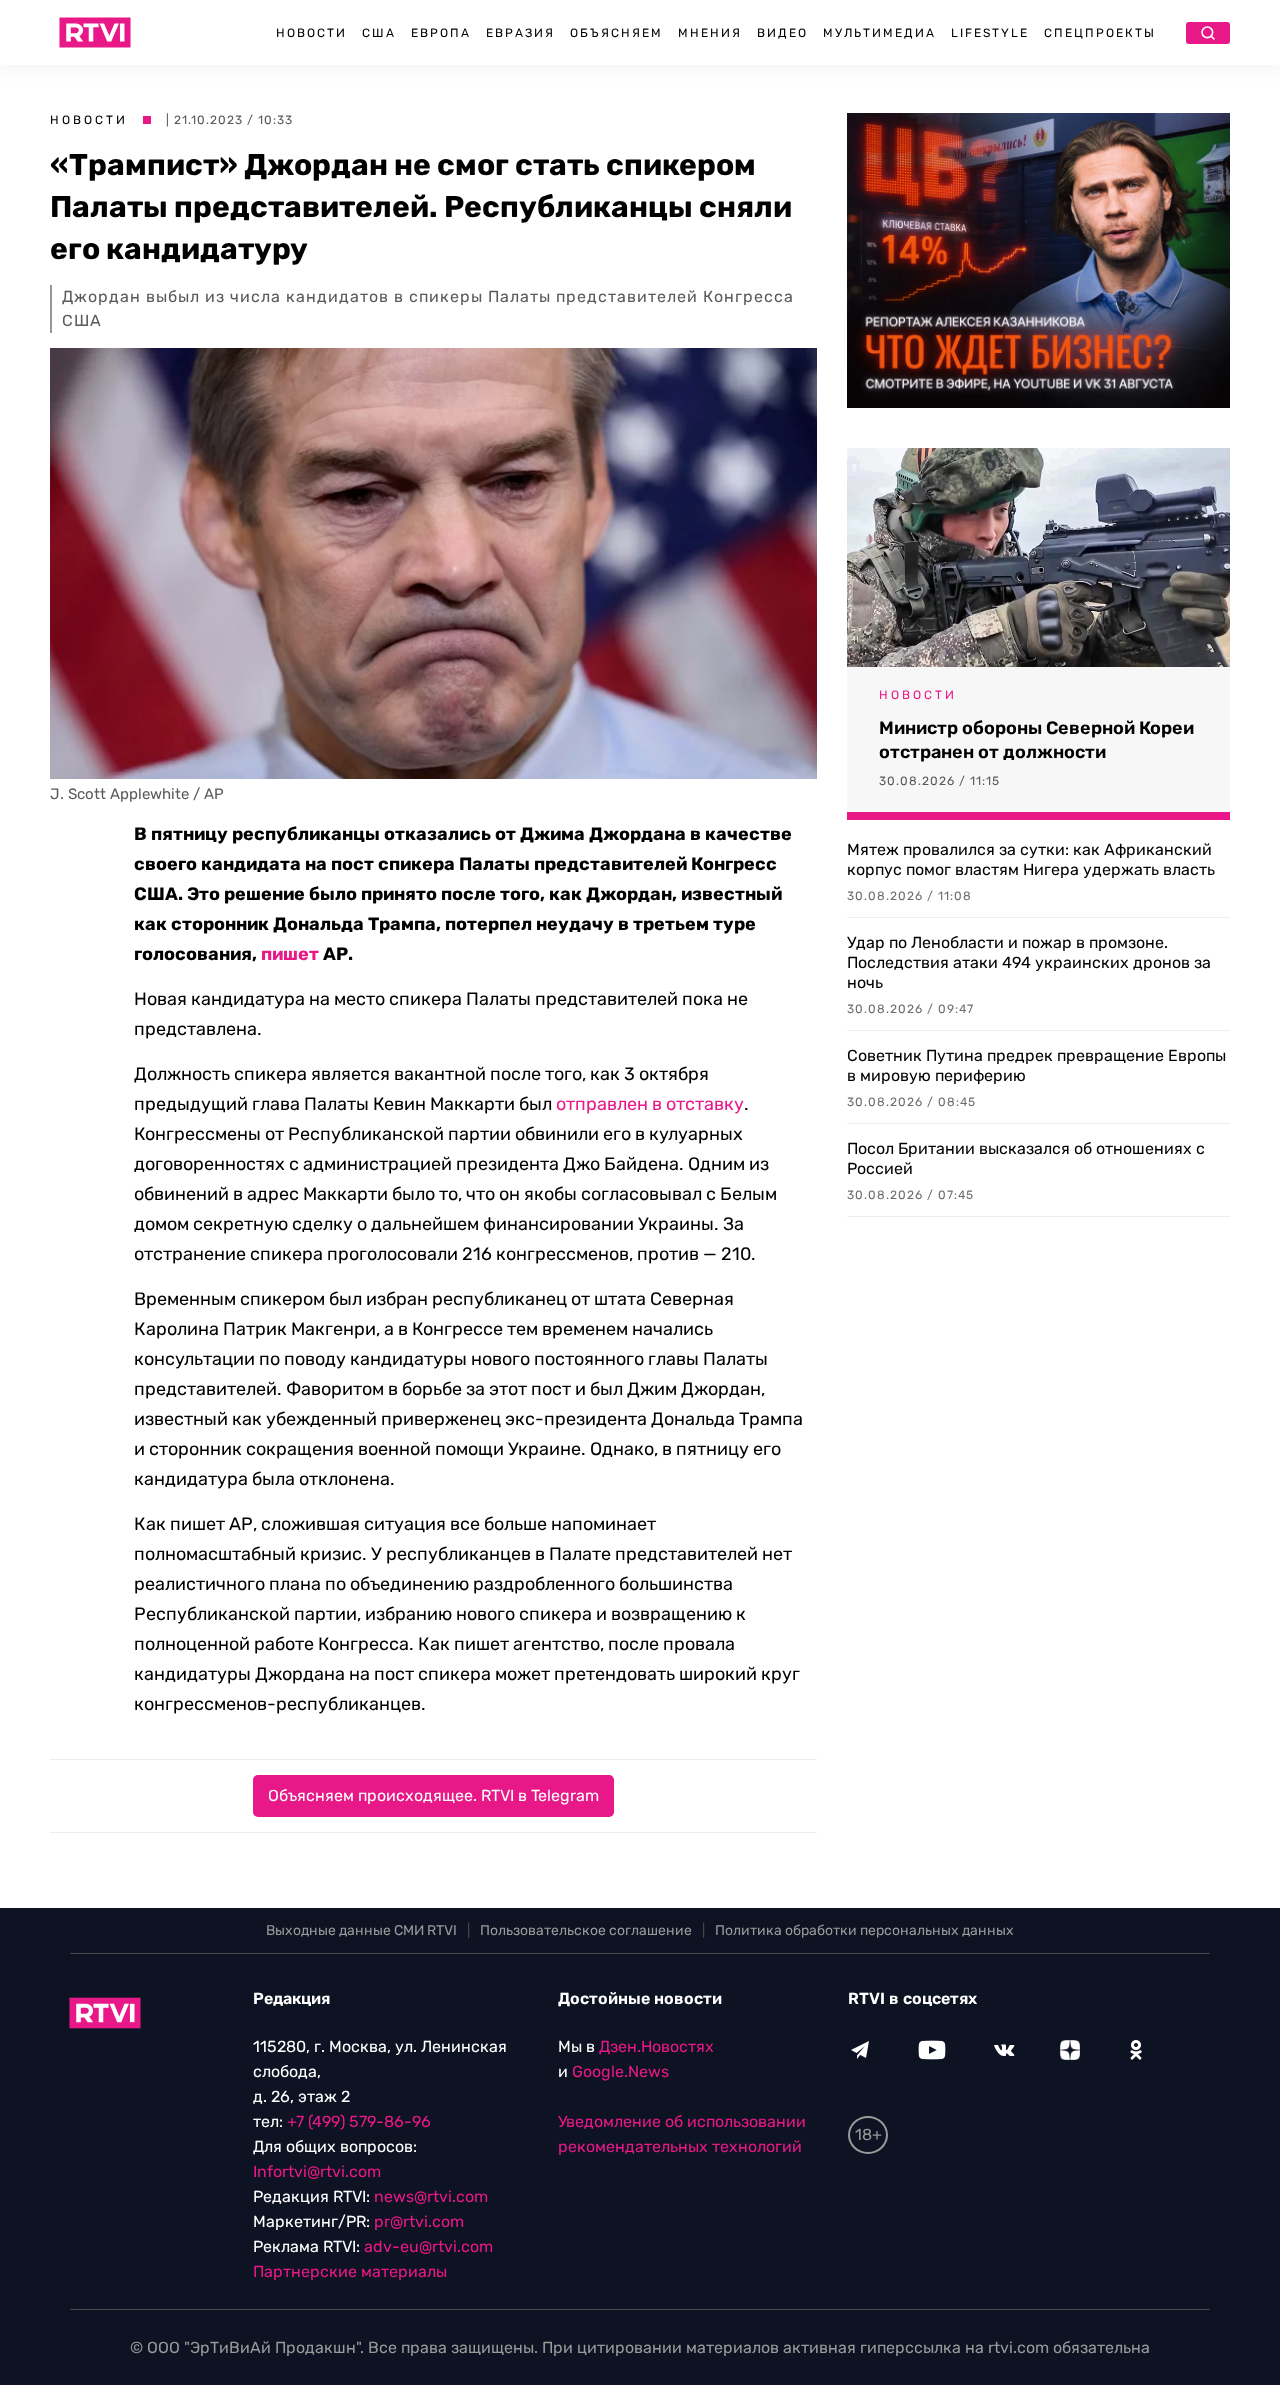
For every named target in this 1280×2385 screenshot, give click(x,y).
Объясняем (616, 33)
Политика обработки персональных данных (864, 1930)
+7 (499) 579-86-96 (359, 2121)
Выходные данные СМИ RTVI (361, 1930)
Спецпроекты (1100, 33)
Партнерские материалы (350, 2271)
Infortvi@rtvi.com (317, 2171)
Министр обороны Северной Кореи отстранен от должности (1036, 740)
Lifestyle (990, 33)
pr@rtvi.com (419, 2221)
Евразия (520, 33)
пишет (290, 954)
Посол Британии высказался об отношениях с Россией (1026, 1158)
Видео (782, 33)
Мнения (710, 33)
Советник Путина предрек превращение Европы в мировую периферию (1036, 1065)
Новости (311, 33)
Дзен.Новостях (656, 2046)
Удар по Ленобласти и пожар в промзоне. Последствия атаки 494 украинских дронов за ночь (1029, 962)
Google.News (620, 2071)
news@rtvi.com (431, 2196)
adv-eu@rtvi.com (428, 2246)
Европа (441, 33)
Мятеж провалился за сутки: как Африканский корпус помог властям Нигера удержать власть (1031, 859)
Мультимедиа (879, 33)
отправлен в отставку (650, 1104)
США (379, 33)
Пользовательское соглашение (586, 1930)
